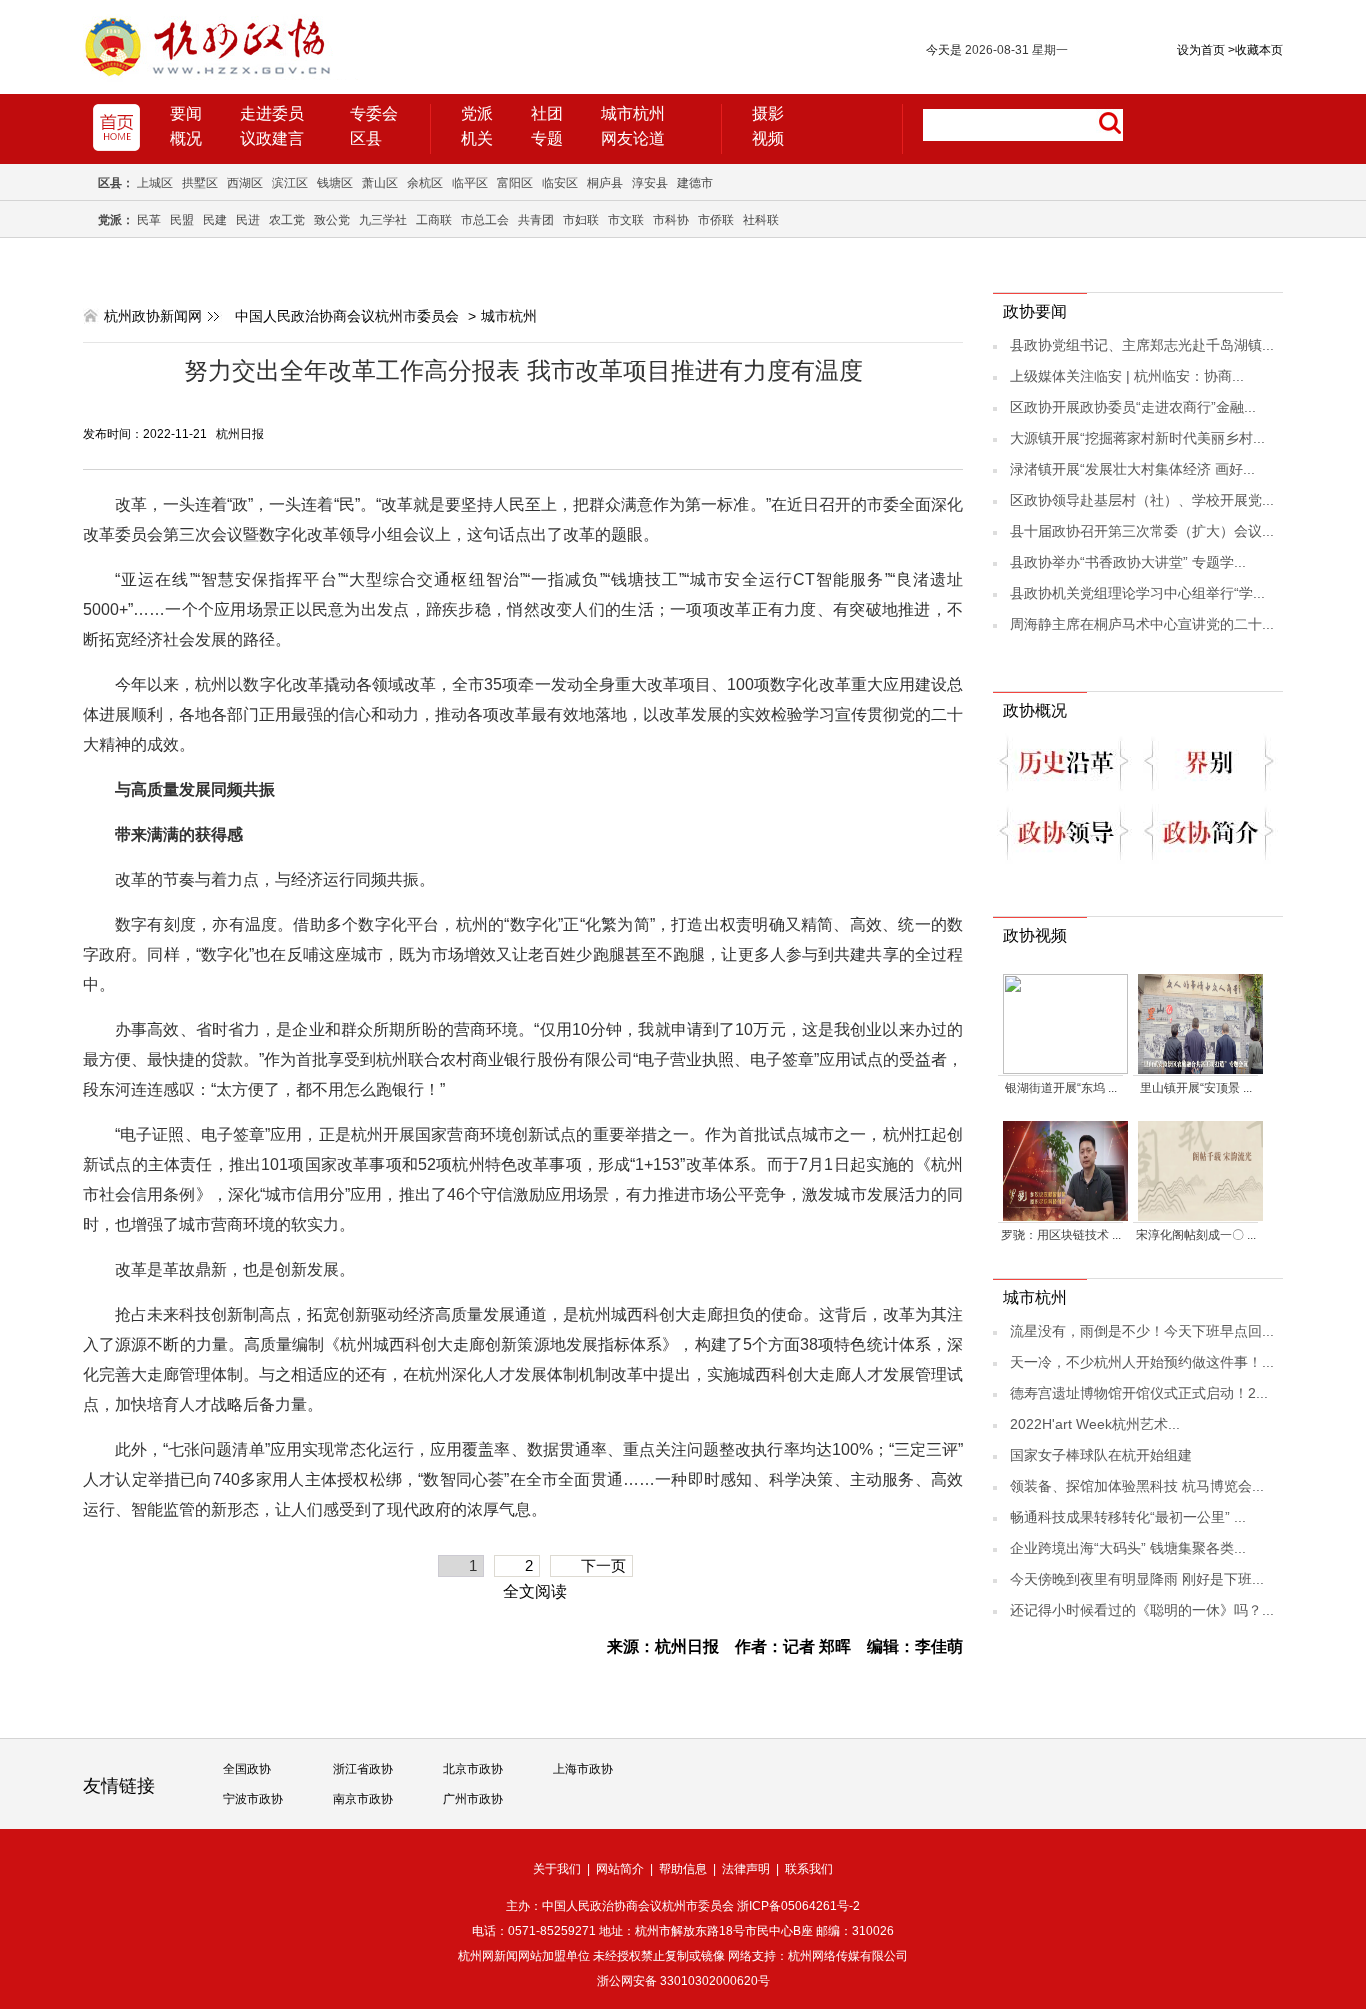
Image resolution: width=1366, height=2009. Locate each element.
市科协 (671, 220)
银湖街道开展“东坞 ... (1061, 1088)
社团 (547, 113)
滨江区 (290, 183)
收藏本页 (1255, 50)
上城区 (155, 183)
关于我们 (557, 1869)
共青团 (536, 220)
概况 (186, 138)
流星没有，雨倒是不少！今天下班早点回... (1142, 1331)
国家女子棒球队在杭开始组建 (1101, 1455)
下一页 (603, 1565)
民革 (149, 220)
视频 (768, 138)
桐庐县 (605, 183)
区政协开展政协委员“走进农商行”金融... (1133, 407)
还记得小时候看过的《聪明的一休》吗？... (1142, 1610)
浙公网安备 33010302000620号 (683, 1981)
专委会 (374, 113)
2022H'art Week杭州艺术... (1095, 1424)
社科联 (761, 220)
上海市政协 (583, 1769)
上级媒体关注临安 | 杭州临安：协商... (1127, 376)
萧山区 (380, 183)
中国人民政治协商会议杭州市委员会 (347, 316)
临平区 (470, 183)
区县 (366, 138)
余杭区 (425, 183)
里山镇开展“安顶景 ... (1196, 1088)
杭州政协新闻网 (153, 316)
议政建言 (272, 138)
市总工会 (485, 220)
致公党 (332, 220)
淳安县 (650, 183)
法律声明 (746, 1869)
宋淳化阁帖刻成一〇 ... (1196, 1235)
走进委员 (272, 113)
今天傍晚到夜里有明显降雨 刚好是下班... (1137, 1579)
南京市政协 (363, 1799)
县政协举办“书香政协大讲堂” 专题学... (1128, 562)
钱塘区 (335, 183)
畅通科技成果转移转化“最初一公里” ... (1128, 1517)
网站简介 (620, 1869)
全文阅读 (535, 1591)
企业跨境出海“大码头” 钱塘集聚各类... (1128, 1548)
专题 (547, 138)
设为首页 (1201, 50)
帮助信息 (683, 1869)
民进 (248, 220)
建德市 (695, 183)
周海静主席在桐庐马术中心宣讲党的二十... (1142, 624)
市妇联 (581, 220)
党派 (477, 113)
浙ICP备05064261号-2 (798, 1906)
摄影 (768, 113)
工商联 (434, 220)
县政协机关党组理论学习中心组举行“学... (1137, 593)
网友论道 (633, 138)
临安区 (560, 183)
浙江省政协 (363, 1769)
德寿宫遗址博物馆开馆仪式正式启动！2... (1139, 1393)
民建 (215, 220)
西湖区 (245, 183)
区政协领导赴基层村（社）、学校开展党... (1142, 500)
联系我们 (809, 1869)
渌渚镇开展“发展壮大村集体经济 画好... (1132, 469)
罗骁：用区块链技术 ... (1061, 1235)
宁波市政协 (253, 1799)
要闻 (186, 113)
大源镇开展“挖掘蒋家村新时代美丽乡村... (1137, 438)
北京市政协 (473, 1769)
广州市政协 (473, 1799)
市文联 (626, 220)
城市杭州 (633, 113)
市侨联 (716, 220)
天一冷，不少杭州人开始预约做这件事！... (1142, 1362)
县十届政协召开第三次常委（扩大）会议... (1142, 531)
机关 (477, 138)
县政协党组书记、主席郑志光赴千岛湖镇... (1142, 345)
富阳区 (515, 183)
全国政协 (247, 1769)
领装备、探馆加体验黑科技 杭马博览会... (1137, 1486)
